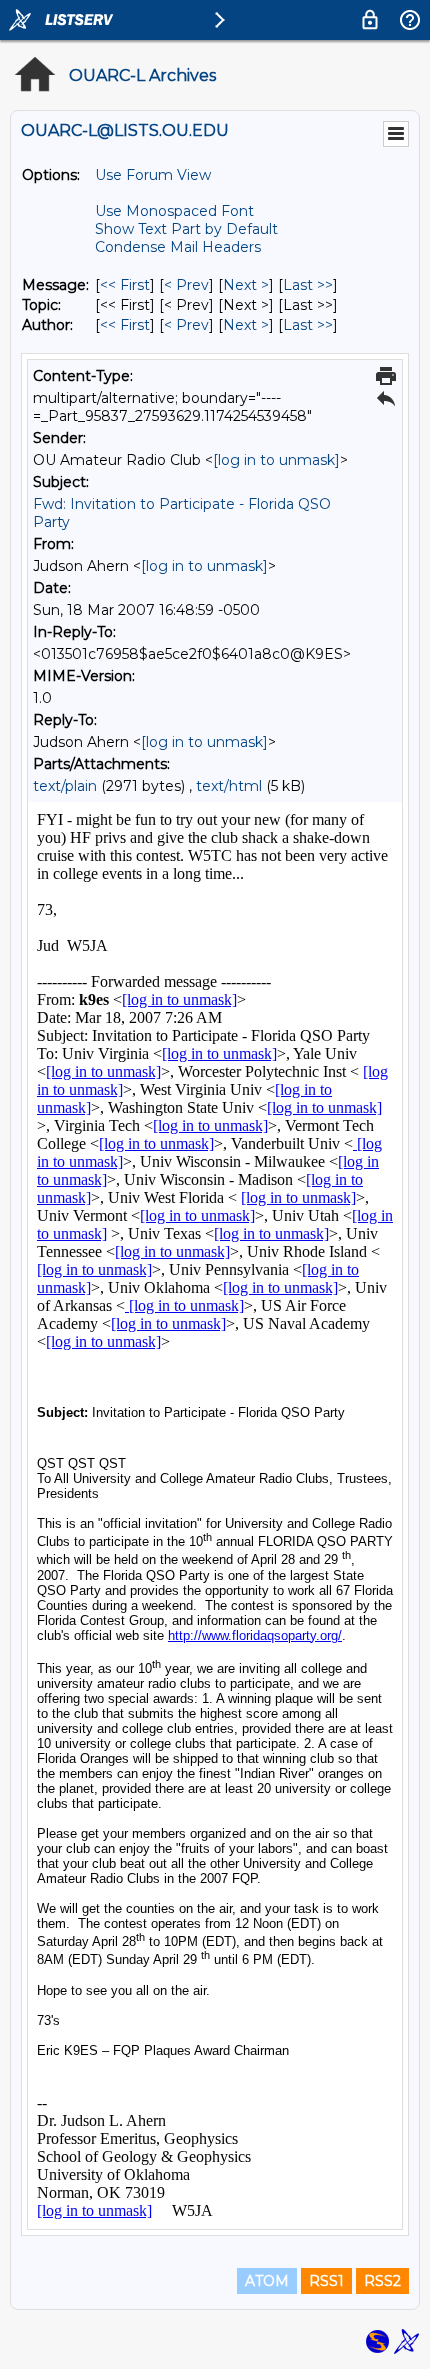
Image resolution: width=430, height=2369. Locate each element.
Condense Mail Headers (178, 247)
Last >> (308, 285)
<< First (125, 285)
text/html (229, 786)
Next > (246, 285)
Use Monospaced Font (174, 211)
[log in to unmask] (276, 460)
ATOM (267, 2281)
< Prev (186, 285)
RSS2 (382, 2281)
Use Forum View (153, 175)
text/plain (65, 786)
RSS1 (326, 2281)
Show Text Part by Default (186, 229)
